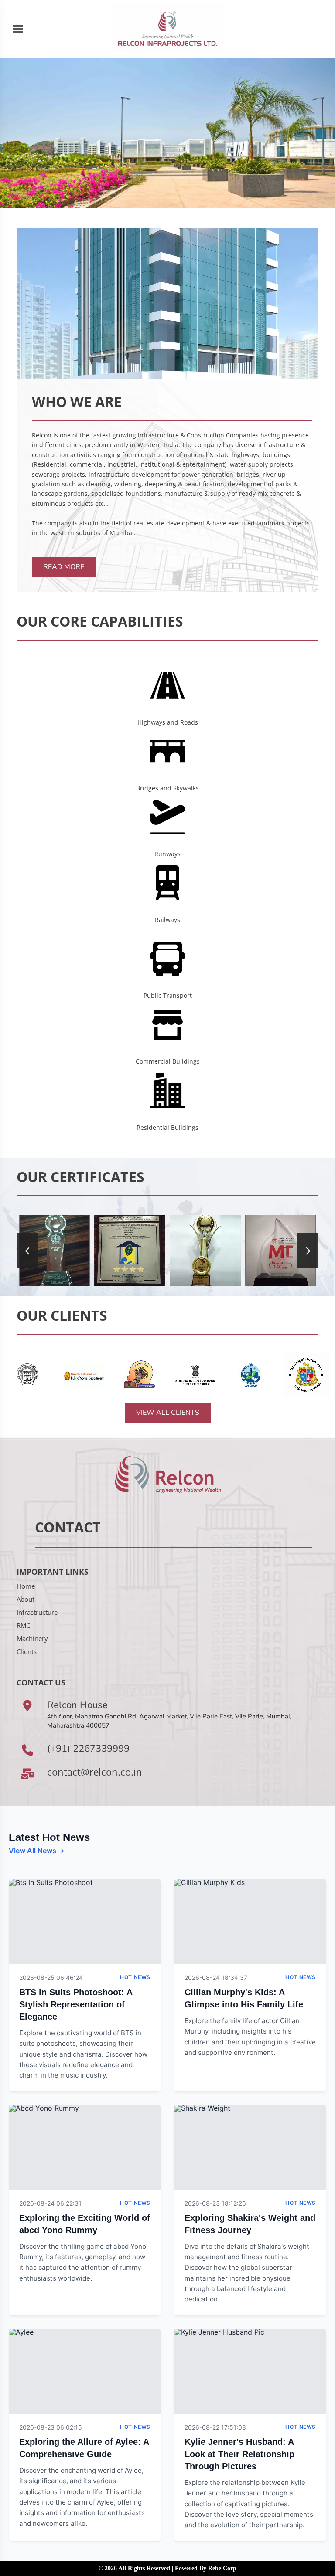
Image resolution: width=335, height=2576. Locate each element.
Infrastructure (37, 1612)
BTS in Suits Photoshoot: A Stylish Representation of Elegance (76, 2004)
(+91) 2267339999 (88, 1749)
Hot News (135, 1977)
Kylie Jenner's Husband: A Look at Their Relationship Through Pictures (239, 2454)
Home (26, 1586)
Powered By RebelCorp (206, 2568)
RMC (23, 1625)
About (26, 1599)
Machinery (32, 1638)
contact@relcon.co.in (95, 1772)
